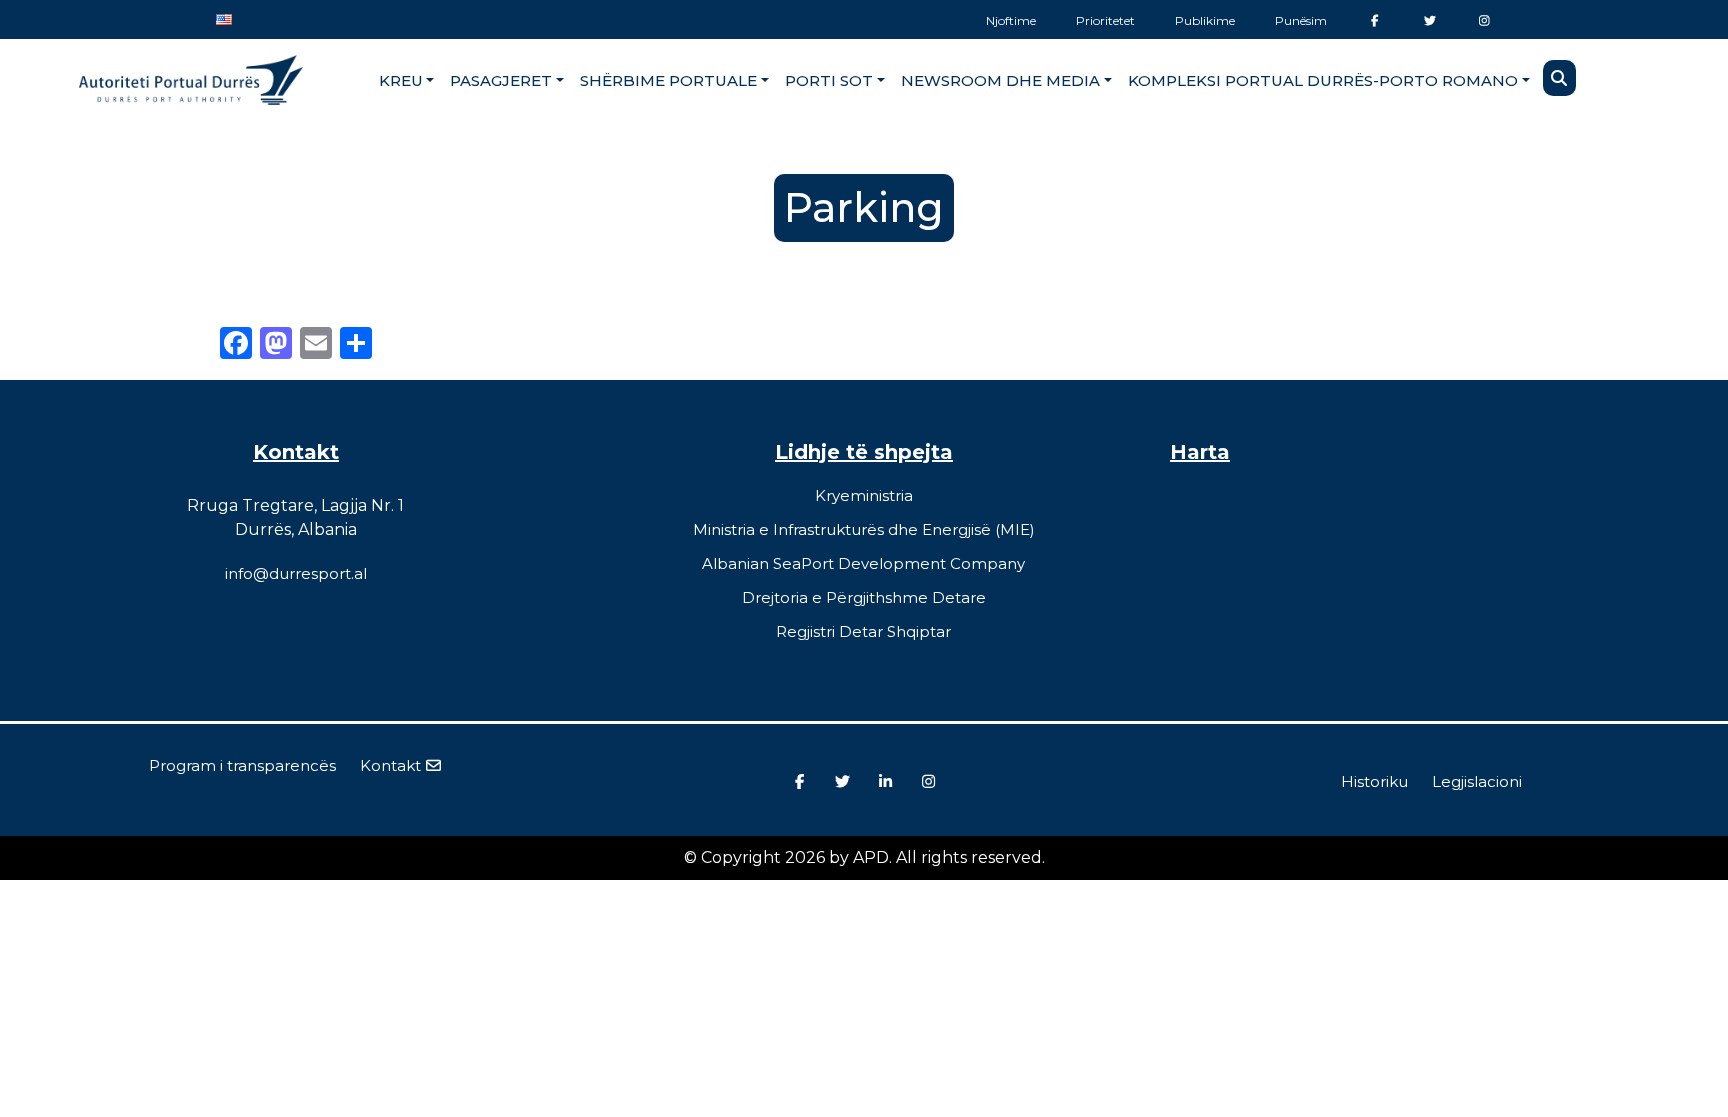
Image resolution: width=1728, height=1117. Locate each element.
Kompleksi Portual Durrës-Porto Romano (1323, 80)
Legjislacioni (1477, 781)
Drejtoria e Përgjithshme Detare (864, 597)
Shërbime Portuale (668, 80)
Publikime (1205, 20)
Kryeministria (864, 495)
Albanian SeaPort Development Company (863, 563)
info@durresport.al (296, 573)
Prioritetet (1105, 20)
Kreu (401, 80)
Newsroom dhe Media (1000, 80)
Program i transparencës (242, 765)
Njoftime (1011, 20)
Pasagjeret (501, 80)
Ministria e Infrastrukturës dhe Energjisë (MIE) (864, 529)
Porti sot (829, 80)
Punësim (1301, 20)
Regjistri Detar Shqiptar (863, 631)
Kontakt (392, 765)
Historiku (1374, 781)
